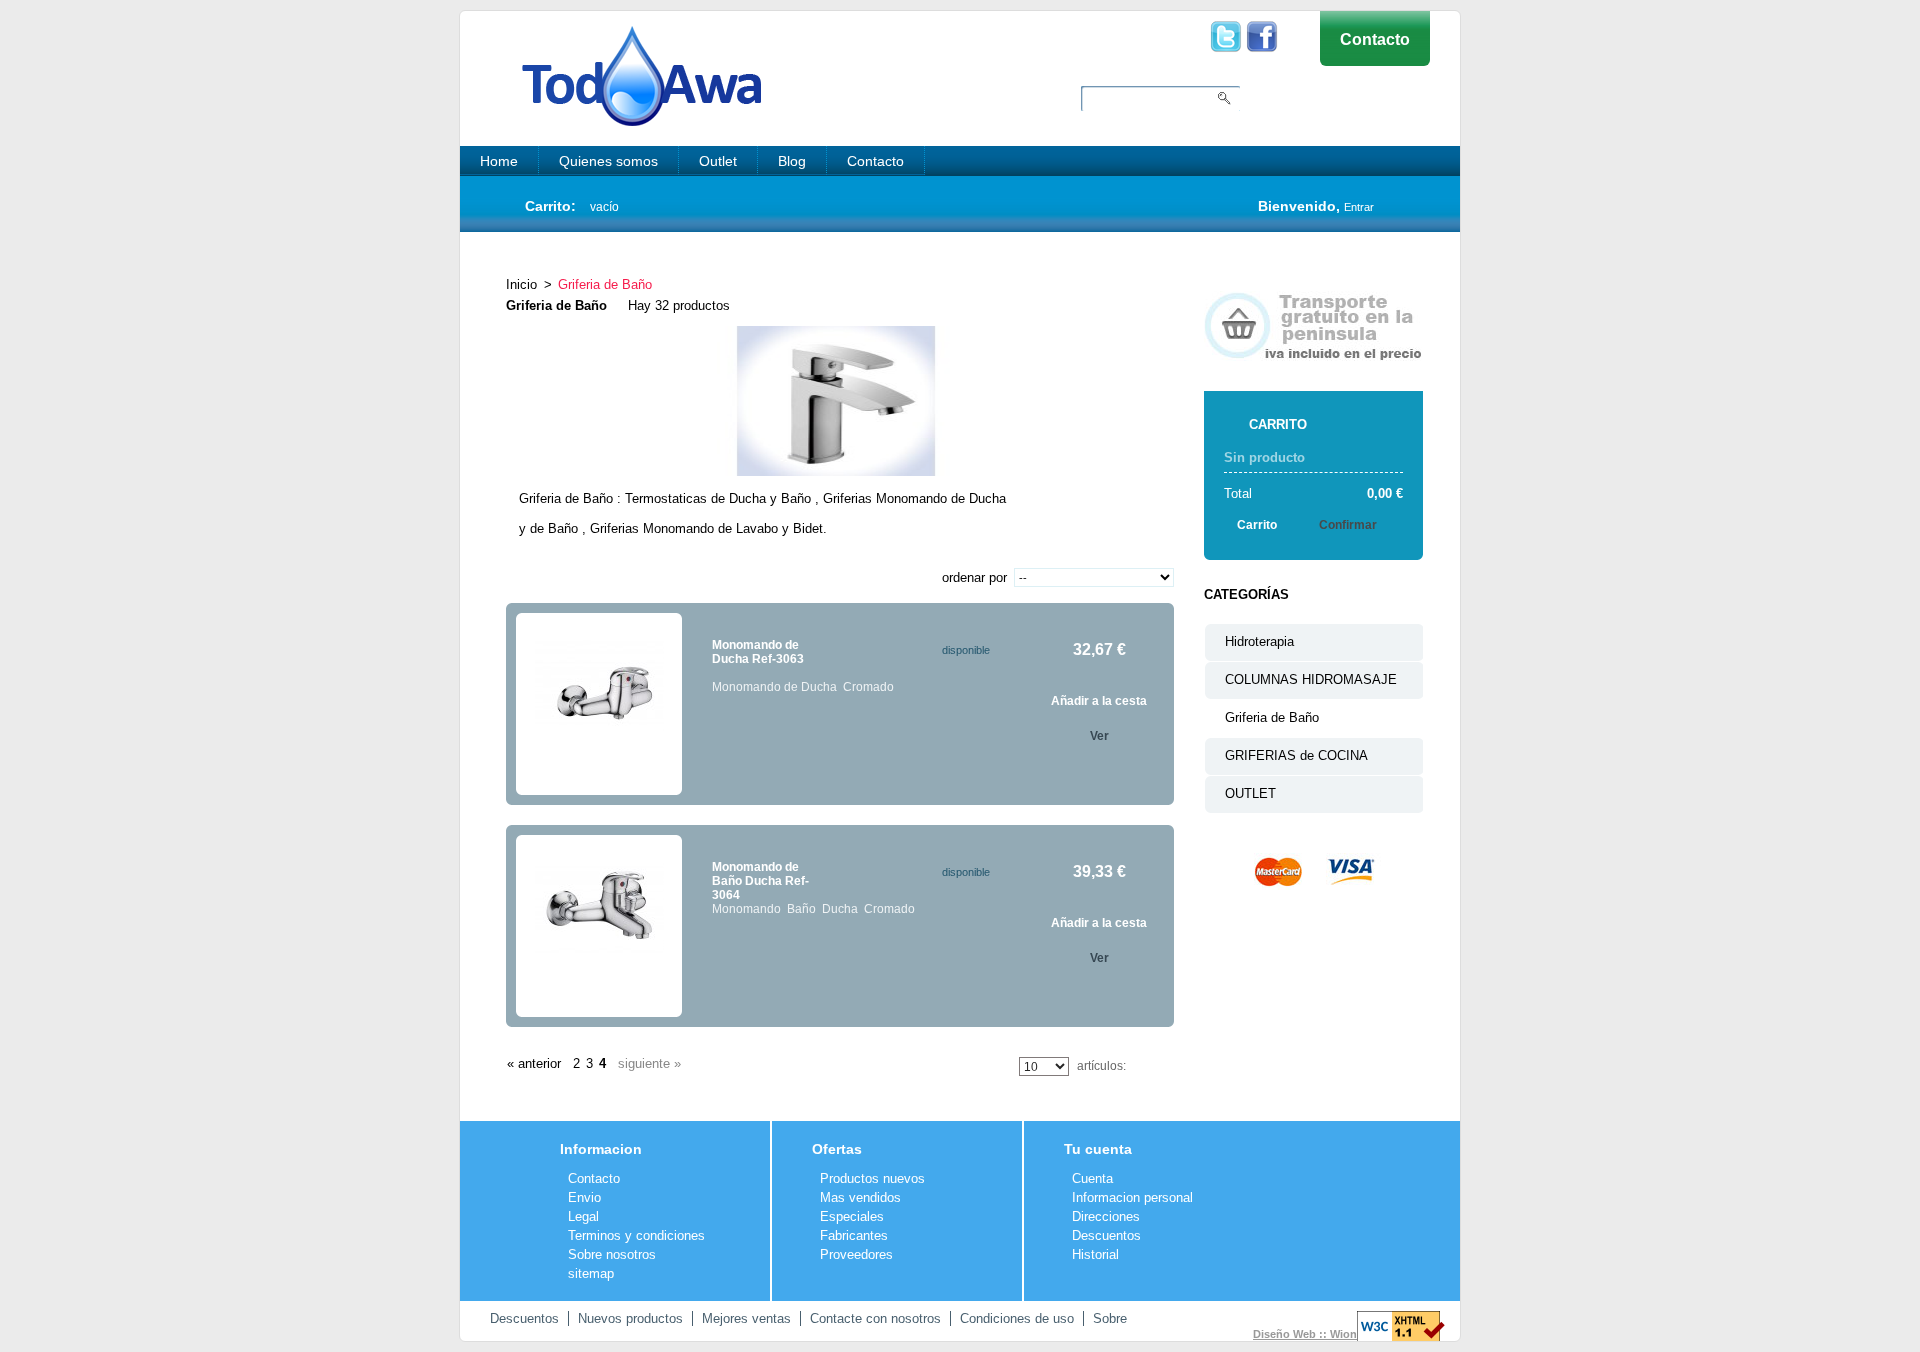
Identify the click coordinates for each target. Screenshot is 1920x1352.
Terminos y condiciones (636, 1235)
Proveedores (856, 1254)
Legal (583, 1216)
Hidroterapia (1259, 641)
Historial (1095, 1254)
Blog (792, 161)
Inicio (521, 284)
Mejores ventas (746, 1318)
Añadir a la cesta (1099, 701)
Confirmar (1348, 525)
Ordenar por (974, 577)
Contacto (1375, 39)
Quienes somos (608, 161)
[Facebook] (1262, 28)
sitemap (591, 1273)
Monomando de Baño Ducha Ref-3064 (760, 881)
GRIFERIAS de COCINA (1296, 755)
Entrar (1359, 207)
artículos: (1101, 1066)
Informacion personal (1132, 1197)
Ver (1099, 736)
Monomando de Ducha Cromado (803, 687)
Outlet (718, 161)
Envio (584, 1197)
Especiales (852, 1216)
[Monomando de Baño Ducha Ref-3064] (599, 926)
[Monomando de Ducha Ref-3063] (599, 704)
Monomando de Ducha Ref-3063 (758, 652)
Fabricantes (854, 1235)
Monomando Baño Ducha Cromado (813, 909)
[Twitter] (1226, 28)
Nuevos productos (630, 1318)
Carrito (1278, 424)
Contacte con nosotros (875, 1318)
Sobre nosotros (612, 1254)
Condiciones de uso (1017, 1318)
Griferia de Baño (1272, 717)
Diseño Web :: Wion (1305, 1334)
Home (499, 161)
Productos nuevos (872, 1178)
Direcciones (1106, 1216)
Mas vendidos (860, 1197)
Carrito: (550, 206)
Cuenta (1092, 1178)
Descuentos (1106, 1235)
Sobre (1110, 1318)
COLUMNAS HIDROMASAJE (1311, 679)
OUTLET (1250, 793)
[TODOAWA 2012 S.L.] (622, 59)
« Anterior (534, 1063)
